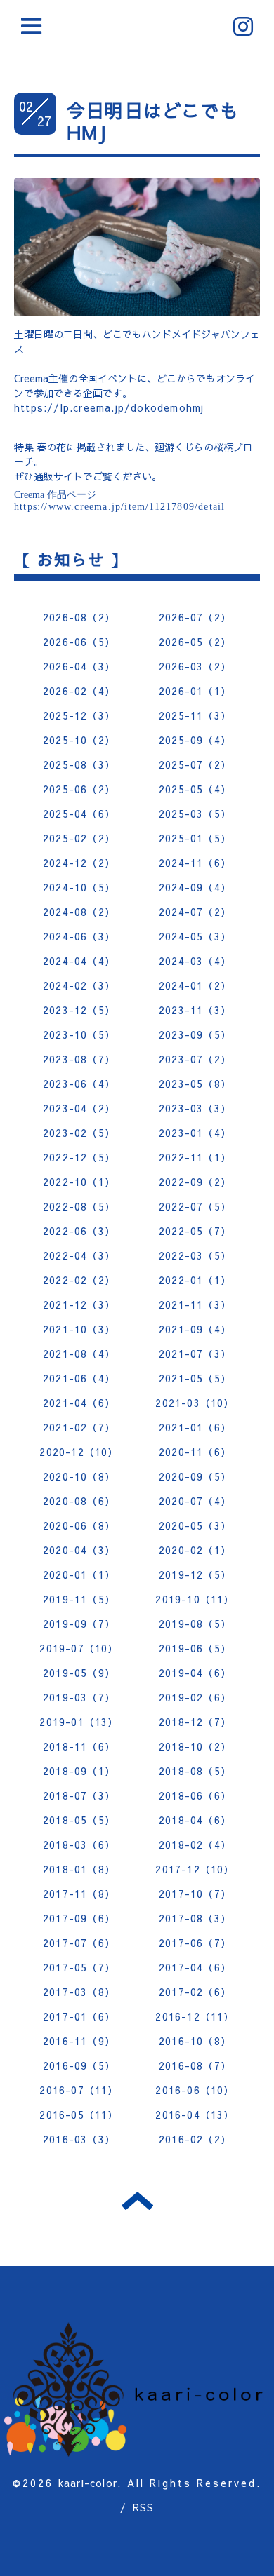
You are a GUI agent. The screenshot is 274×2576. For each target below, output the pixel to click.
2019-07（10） (79, 1648)
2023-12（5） (79, 1010)
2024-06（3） (79, 936)
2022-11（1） (195, 1157)
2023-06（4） (79, 1084)
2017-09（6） (79, 1918)
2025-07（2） (195, 764)
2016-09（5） (79, 2065)
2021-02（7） (79, 1427)
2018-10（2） (195, 1746)
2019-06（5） (195, 1648)
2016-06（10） (195, 2090)
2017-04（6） (195, 1967)
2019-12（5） (195, 1574)
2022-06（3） (79, 1231)
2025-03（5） (195, 814)
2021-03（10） (195, 1403)
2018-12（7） (195, 1722)
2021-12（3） (79, 1304)
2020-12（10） (79, 1452)
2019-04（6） (195, 1673)
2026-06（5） (79, 642)
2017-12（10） (195, 1869)
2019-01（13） (79, 1722)
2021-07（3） (195, 1354)
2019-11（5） (79, 1599)
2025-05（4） (195, 789)
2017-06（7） (195, 1943)
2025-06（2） (79, 789)
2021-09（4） (195, 1329)
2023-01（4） (195, 1133)
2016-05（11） (79, 2115)
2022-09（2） (195, 1182)
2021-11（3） (195, 1304)
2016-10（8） (195, 2041)
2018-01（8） (79, 1869)
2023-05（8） (195, 1084)
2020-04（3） (79, 1550)
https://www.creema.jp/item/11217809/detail (119, 507)
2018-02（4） (195, 1845)
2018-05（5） (79, 1820)
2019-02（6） (195, 1697)
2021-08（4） (79, 1354)
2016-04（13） (195, 2115)
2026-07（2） (195, 617)
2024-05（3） (195, 936)
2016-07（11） (79, 2090)
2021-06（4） (79, 1378)
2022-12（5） (79, 1157)
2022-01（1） (195, 1280)
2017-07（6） (79, 1943)
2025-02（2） (79, 838)
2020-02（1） (195, 1550)
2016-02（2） (195, 2139)
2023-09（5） (195, 1034)
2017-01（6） (79, 2016)
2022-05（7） (195, 1231)
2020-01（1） (79, 1574)
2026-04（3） (79, 666)
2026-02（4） (79, 691)
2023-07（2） (195, 1059)
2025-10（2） (79, 740)
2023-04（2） (79, 1108)
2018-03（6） (79, 1845)
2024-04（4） (79, 961)
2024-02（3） (79, 985)
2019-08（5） (195, 1624)
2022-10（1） (79, 1182)
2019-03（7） (79, 1697)
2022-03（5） (195, 1255)
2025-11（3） (195, 715)
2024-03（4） (195, 961)
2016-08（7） (195, 2065)
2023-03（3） (195, 1108)
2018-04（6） (195, 1820)
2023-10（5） (79, 1034)
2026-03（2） (195, 666)
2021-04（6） (79, 1403)
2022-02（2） (79, 1280)
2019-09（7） (79, 1624)
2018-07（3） (79, 1795)
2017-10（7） (195, 1894)
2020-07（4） (195, 1501)
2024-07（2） (195, 912)
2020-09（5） (195, 1476)
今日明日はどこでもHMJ (153, 121)
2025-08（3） (79, 764)
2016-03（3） (79, 2139)
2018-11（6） (79, 1746)
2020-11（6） (195, 1452)
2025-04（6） (79, 814)
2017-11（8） (79, 1894)
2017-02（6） (195, 1992)
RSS (144, 2507)
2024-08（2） (79, 912)
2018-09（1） (79, 1771)
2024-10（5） (79, 887)
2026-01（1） (195, 691)
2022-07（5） (195, 1206)
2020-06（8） (79, 1525)
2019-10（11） (195, 1599)
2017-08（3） (195, 1918)
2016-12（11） (195, 2016)
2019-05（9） (79, 1673)
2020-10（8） (79, 1476)
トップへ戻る (137, 2201)
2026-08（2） (79, 617)
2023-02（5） (79, 1133)
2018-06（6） (195, 1795)
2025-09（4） (195, 740)
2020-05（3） (195, 1525)
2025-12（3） (79, 715)
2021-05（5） (195, 1378)
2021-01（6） (195, 1427)
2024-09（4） (195, 887)
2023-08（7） (79, 1059)
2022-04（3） (79, 1255)
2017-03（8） (79, 1992)
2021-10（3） (79, 1329)
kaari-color (88, 2483)
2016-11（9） (79, 2041)
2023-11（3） (195, 1010)
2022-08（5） (79, 1206)
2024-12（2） (79, 863)
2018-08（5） (195, 1771)
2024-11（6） (195, 863)
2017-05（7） (79, 1967)
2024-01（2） (195, 985)
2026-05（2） (195, 642)
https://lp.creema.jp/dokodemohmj (109, 407)
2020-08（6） (79, 1501)
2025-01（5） (195, 838)
